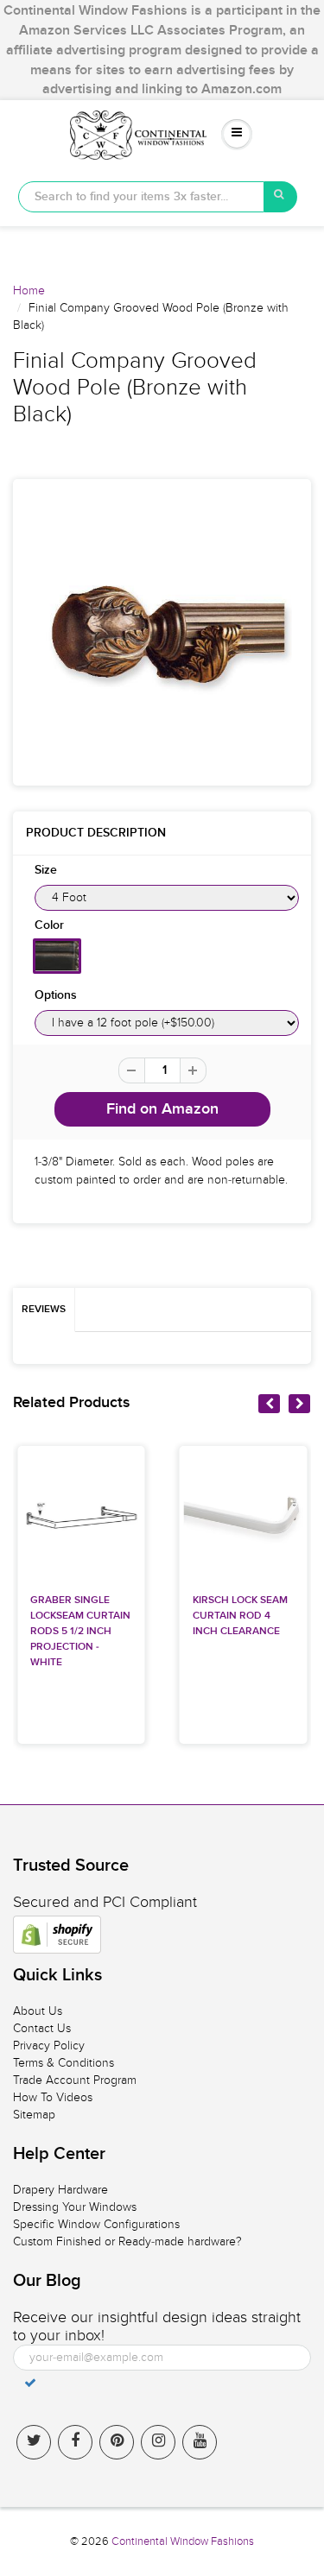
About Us (38, 2011)
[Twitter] (34, 2442)
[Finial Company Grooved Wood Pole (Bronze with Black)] (162, 632)
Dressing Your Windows (75, 2207)
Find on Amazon (162, 1109)
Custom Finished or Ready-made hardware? (127, 2241)
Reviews (44, 1310)
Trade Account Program (75, 2080)
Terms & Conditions (64, 2063)
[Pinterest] (117, 2442)
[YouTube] (200, 2442)
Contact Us (42, 2028)
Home (29, 290)
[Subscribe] (30, 2383)
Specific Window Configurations (96, 2224)
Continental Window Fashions (183, 2541)
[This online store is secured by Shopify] (57, 1935)
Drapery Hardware (60, 2190)
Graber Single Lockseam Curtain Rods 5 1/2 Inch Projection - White (80, 1632)
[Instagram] (158, 2442)
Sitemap (34, 2115)
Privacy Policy (49, 2046)
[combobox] (141, 197)
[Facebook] (75, 2442)
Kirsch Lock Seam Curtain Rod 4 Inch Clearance (240, 1616)
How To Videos (53, 2097)
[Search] (281, 197)
